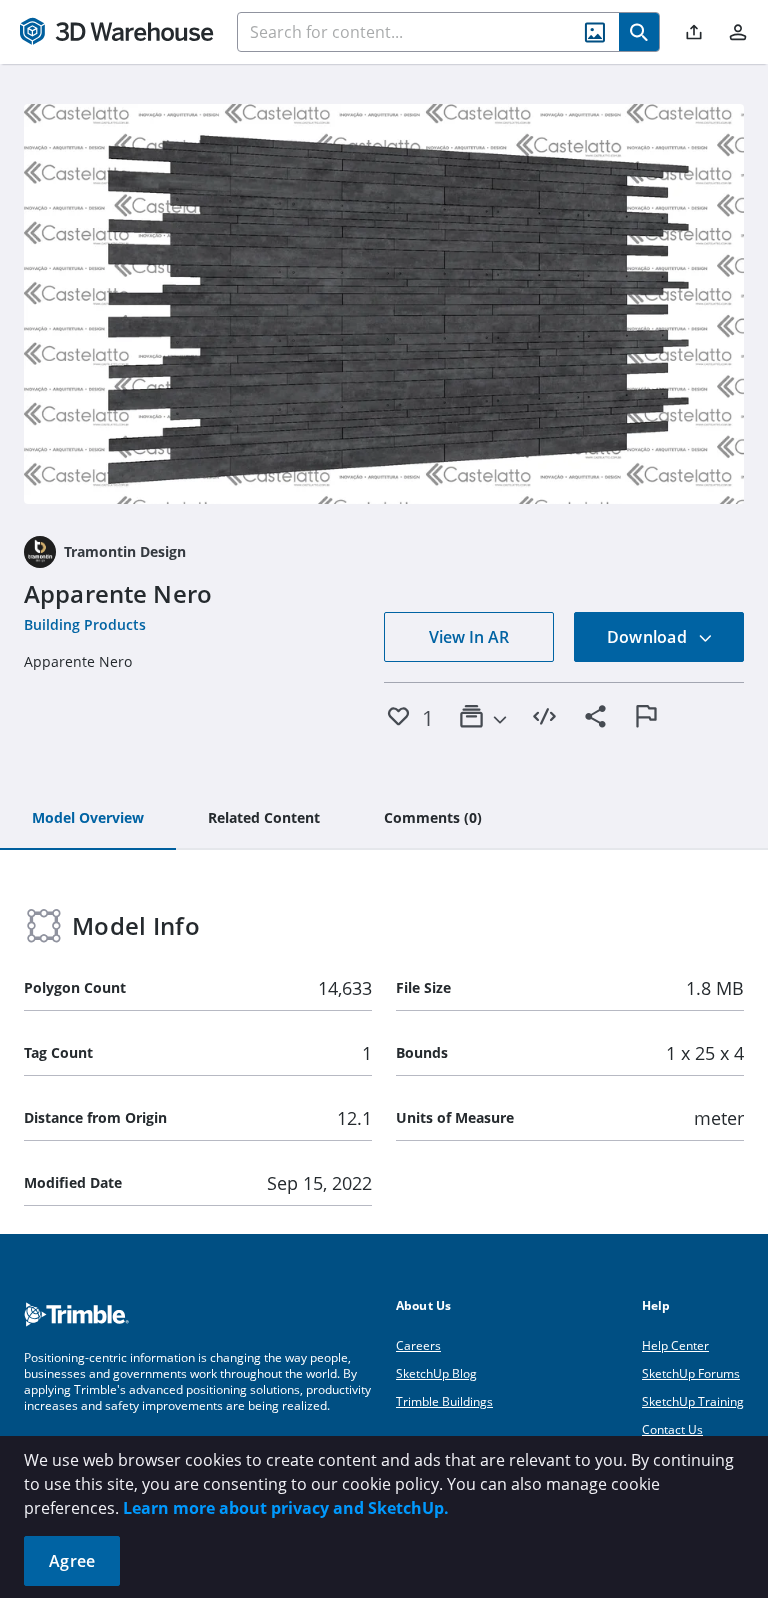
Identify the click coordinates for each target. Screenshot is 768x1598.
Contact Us (672, 1429)
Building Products (85, 624)
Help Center (675, 1345)
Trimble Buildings (444, 1401)
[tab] (88, 819)
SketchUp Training (693, 1401)
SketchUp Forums (691, 1373)
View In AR (469, 637)
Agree (72, 1561)
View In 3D (384, 304)
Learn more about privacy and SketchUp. (286, 1508)
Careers (418, 1345)
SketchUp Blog (436, 1373)
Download (649, 637)
